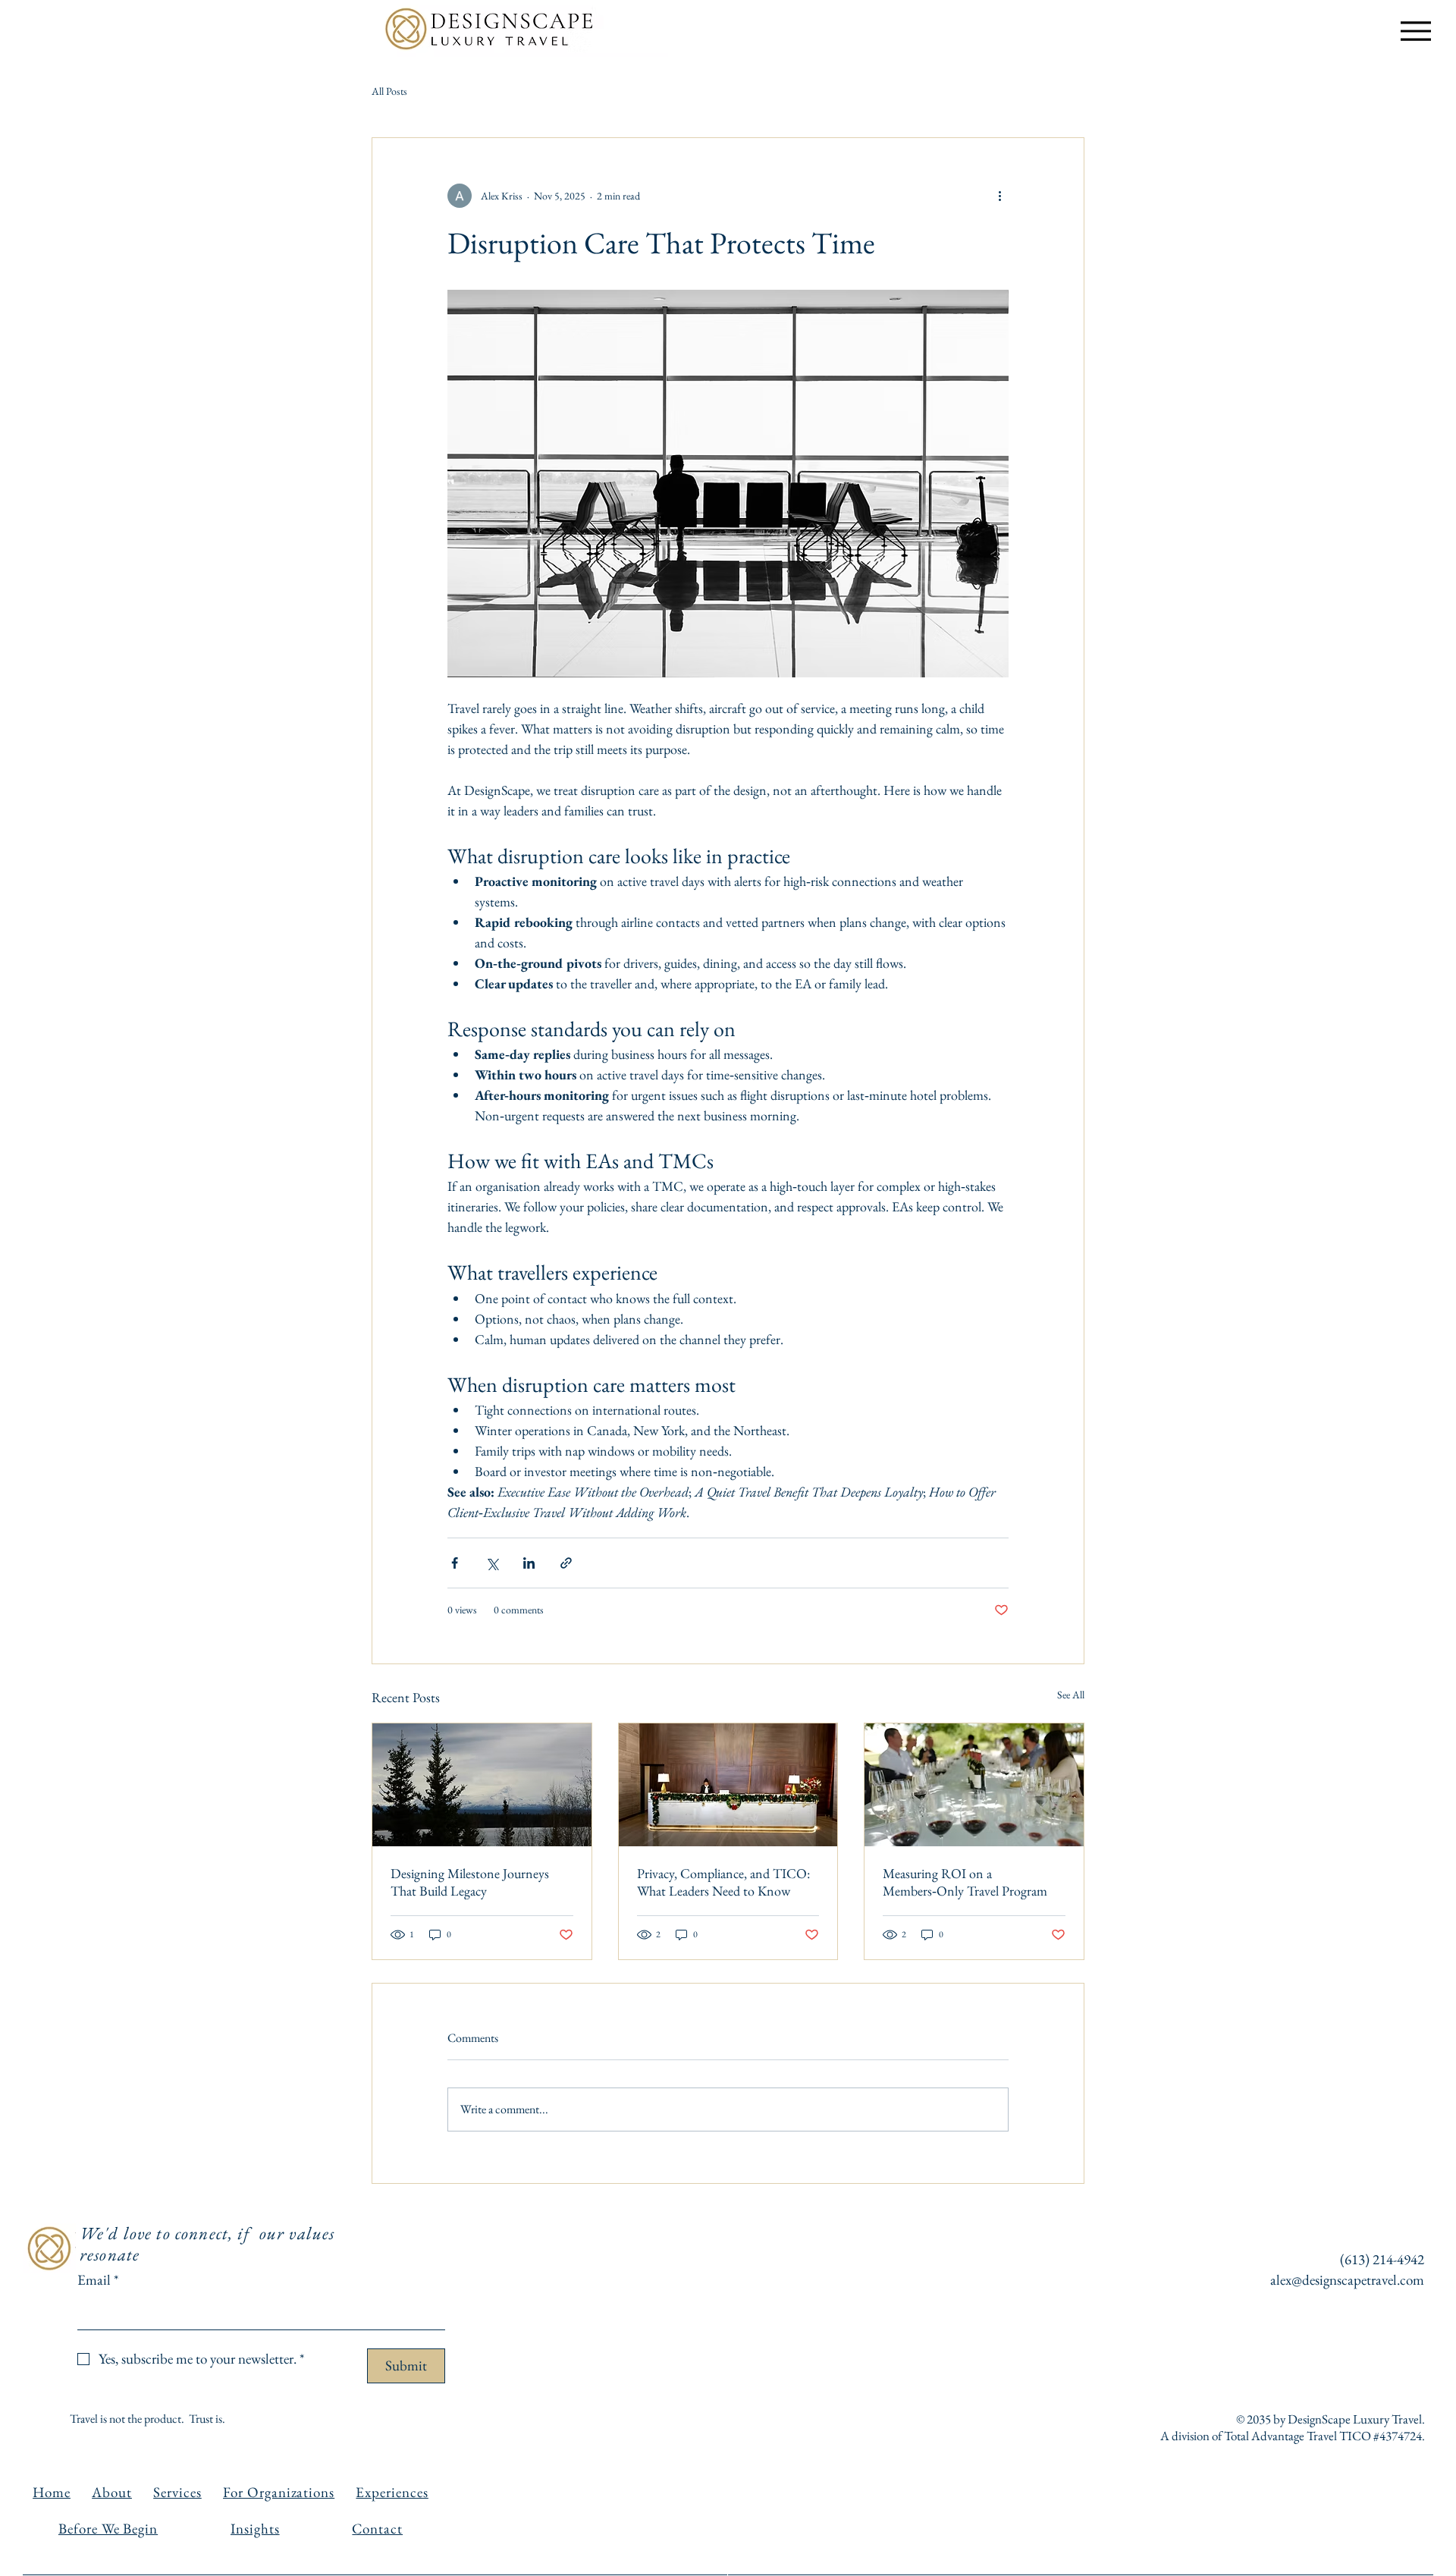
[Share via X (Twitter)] (492, 1563)
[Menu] (1415, 31)
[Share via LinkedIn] (529, 1563)
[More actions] (999, 196)
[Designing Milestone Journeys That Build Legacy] (482, 1785)
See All (1071, 1695)
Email (98, 2280)
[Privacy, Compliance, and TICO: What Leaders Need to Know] (728, 1785)
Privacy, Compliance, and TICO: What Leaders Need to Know (723, 1882)
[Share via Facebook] (455, 1563)
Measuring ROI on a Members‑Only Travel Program (965, 1882)
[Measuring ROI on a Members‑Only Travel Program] (974, 1785)
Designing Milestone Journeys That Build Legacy (470, 1882)
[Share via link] (566, 1563)
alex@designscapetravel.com (1347, 2280)
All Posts (389, 91)
